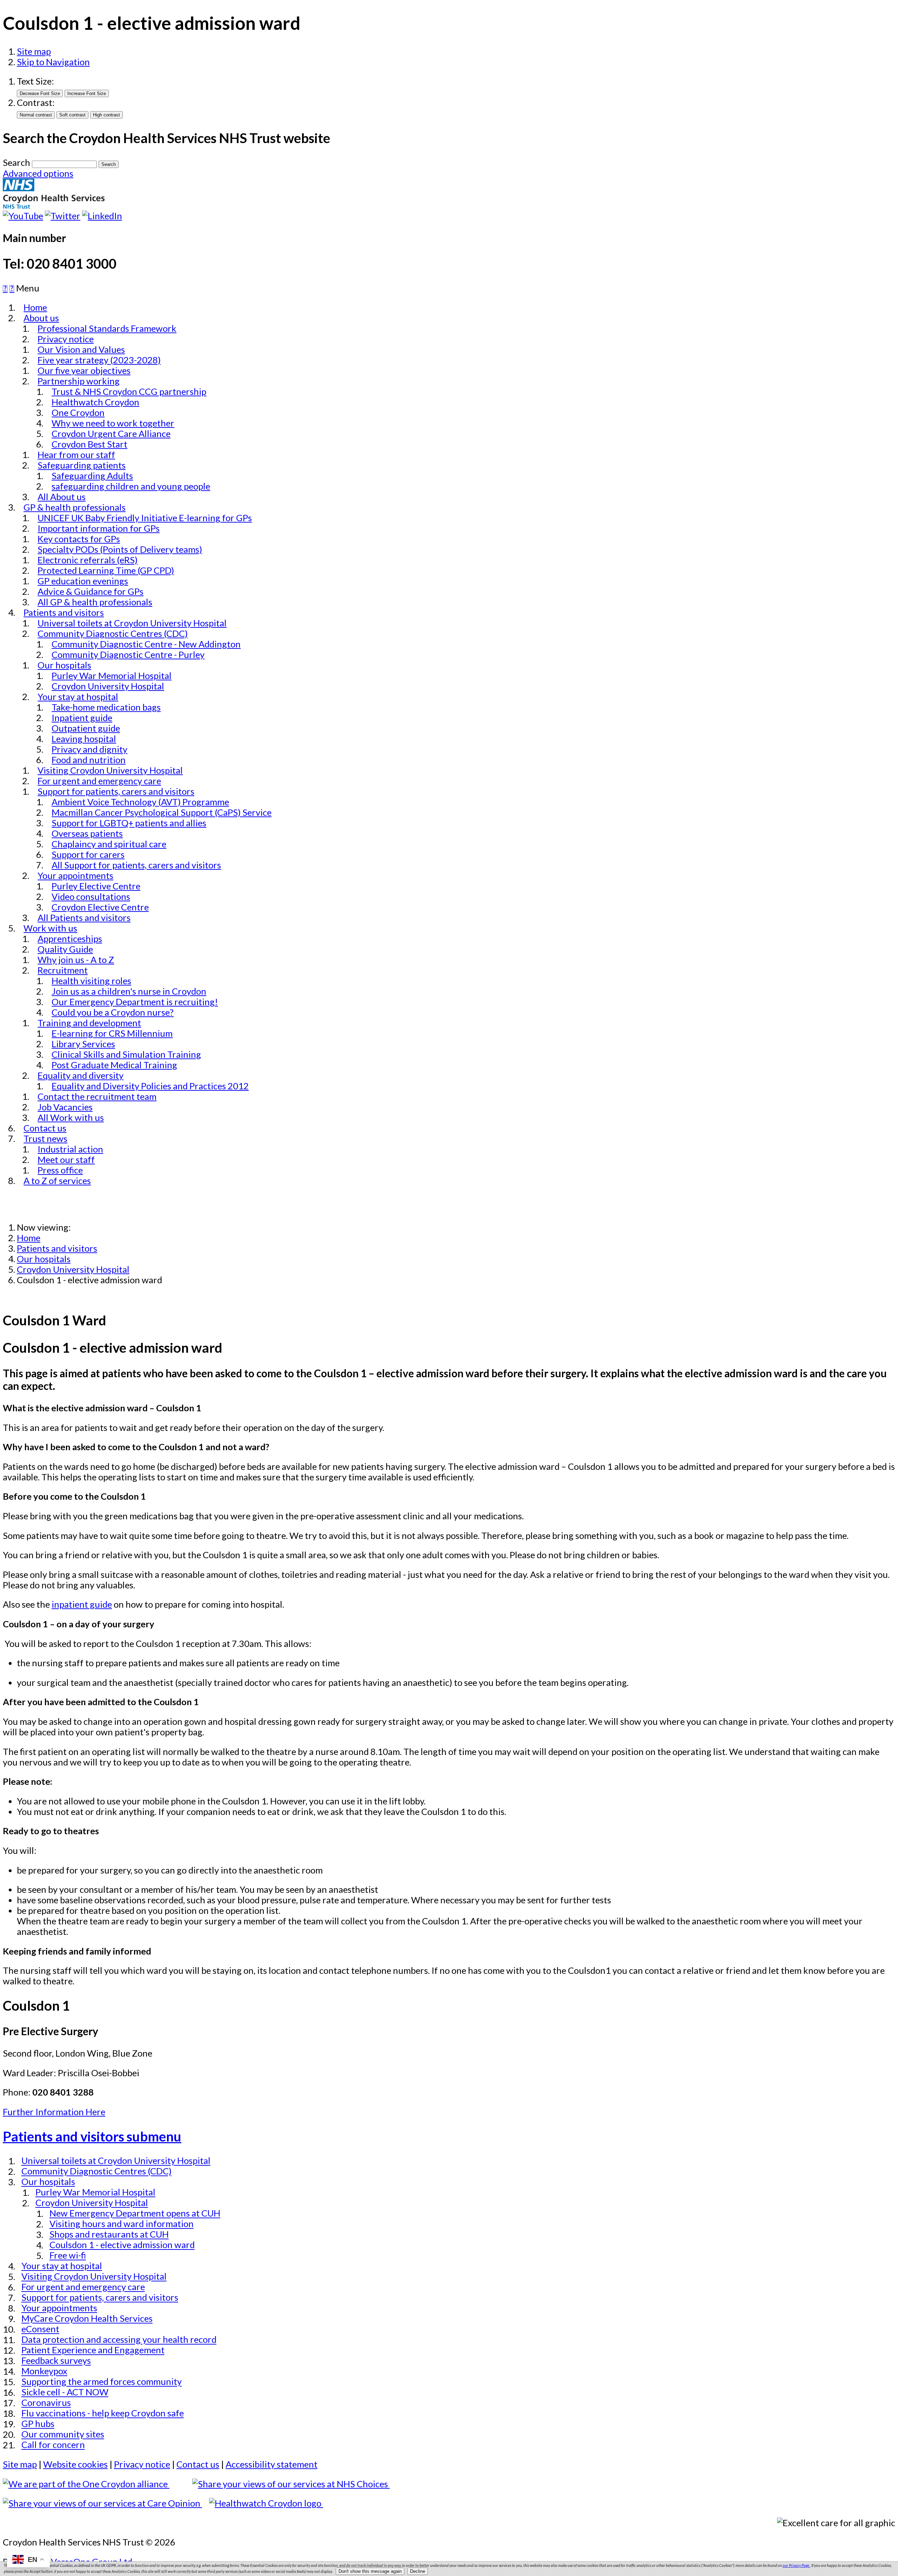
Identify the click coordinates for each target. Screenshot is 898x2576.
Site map (34, 51)
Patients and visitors (57, 1248)
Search (16, 162)
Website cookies (75, 2464)
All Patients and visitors (84, 917)
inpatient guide (82, 1604)
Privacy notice (142, 2464)
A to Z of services (57, 1181)
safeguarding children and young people (131, 486)
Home (29, 1238)
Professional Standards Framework (107, 328)
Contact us (198, 2464)
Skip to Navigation (53, 62)
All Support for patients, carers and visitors (136, 865)
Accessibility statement (272, 2464)
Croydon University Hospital (73, 1269)
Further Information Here (54, 2112)
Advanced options (38, 173)
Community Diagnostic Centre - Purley (128, 654)
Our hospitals (44, 1259)
